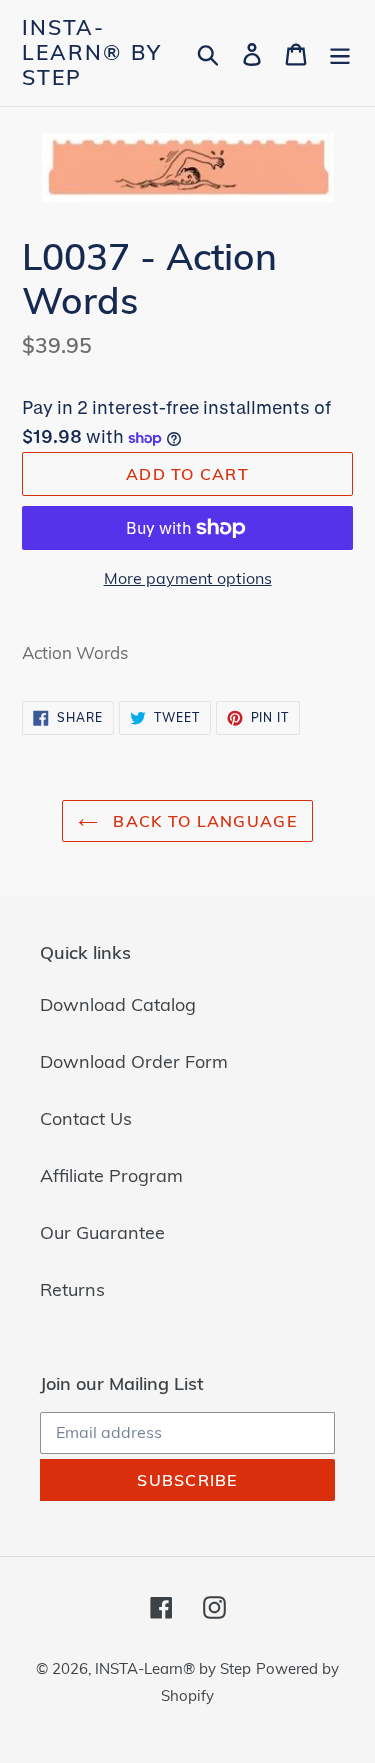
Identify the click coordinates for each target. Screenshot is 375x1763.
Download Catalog (118, 1004)
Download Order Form (134, 1061)
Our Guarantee (102, 1232)
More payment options (188, 578)
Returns (72, 1289)
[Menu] (340, 52)
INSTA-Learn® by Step (92, 52)
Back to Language (202, 821)
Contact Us (86, 1118)
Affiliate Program (111, 1175)
